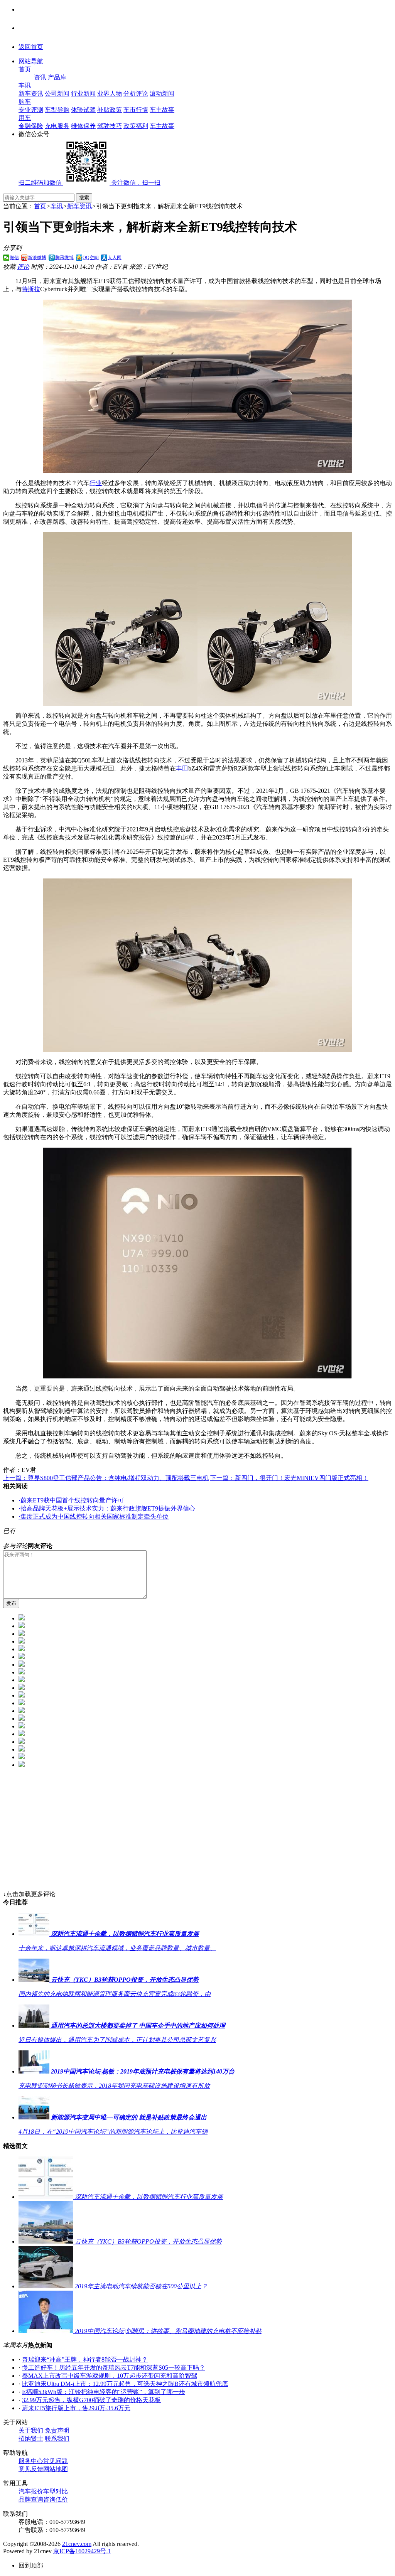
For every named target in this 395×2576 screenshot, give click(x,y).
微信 (14, 258)
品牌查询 (31, 2499)
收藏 (9, 267)
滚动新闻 (162, 94)
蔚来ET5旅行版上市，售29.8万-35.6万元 (76, 2408)
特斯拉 (31, 289)
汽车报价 (31, 2491)
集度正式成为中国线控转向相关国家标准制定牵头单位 (94, 1516)
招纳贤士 (31, 2439)
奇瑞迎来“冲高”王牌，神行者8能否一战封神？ (85, 2359)
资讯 (40, 77)
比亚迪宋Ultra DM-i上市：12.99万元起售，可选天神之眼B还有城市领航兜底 (125, 2384)
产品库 (57, 77)
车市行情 (136, 110)
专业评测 (31, 110)
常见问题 (56, 2461)
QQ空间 (91, 258)
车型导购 (57, 110)
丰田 (182, 768)
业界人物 (110, 94)
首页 (25, 69)
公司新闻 (57, 94)
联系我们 (57, 2439)
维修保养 (83, 126)
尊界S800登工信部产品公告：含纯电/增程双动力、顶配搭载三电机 (106, 1478)
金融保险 (31, 126)
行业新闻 (83, 94)
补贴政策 (110, 110)
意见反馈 (31, 2469)
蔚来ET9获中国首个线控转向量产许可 (71, 1500)
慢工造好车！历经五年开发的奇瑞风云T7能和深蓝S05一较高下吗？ (114, 2368)
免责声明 (57, 2430)
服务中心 (31, 2461)
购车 (25, 102)
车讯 (25, 85)
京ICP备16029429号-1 (82, 2551)
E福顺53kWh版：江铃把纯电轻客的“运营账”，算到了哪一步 (104, 2392)
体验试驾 (83, 110)
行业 (96, 483)
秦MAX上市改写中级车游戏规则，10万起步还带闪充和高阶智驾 (110, 2376)
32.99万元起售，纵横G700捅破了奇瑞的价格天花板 (91, 2400)
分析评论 (136, 94)
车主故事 (162, 110)
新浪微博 (37, 258)
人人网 (115, 258)
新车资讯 (31, 94)
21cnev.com (77, 2544)
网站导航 (31, 61)
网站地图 (56, 2469)
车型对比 (56, 2491)
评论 (23, 267)
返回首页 (31, 47)
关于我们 (31, 2430)
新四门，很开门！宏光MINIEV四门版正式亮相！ (289, 1478)
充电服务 (57, 126)
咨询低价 (56, 2499)
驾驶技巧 (110, 126)
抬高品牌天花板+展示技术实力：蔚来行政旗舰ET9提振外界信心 (107, 1508)
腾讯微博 (64, 258)
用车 (25, 118)
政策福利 (136, 126)
